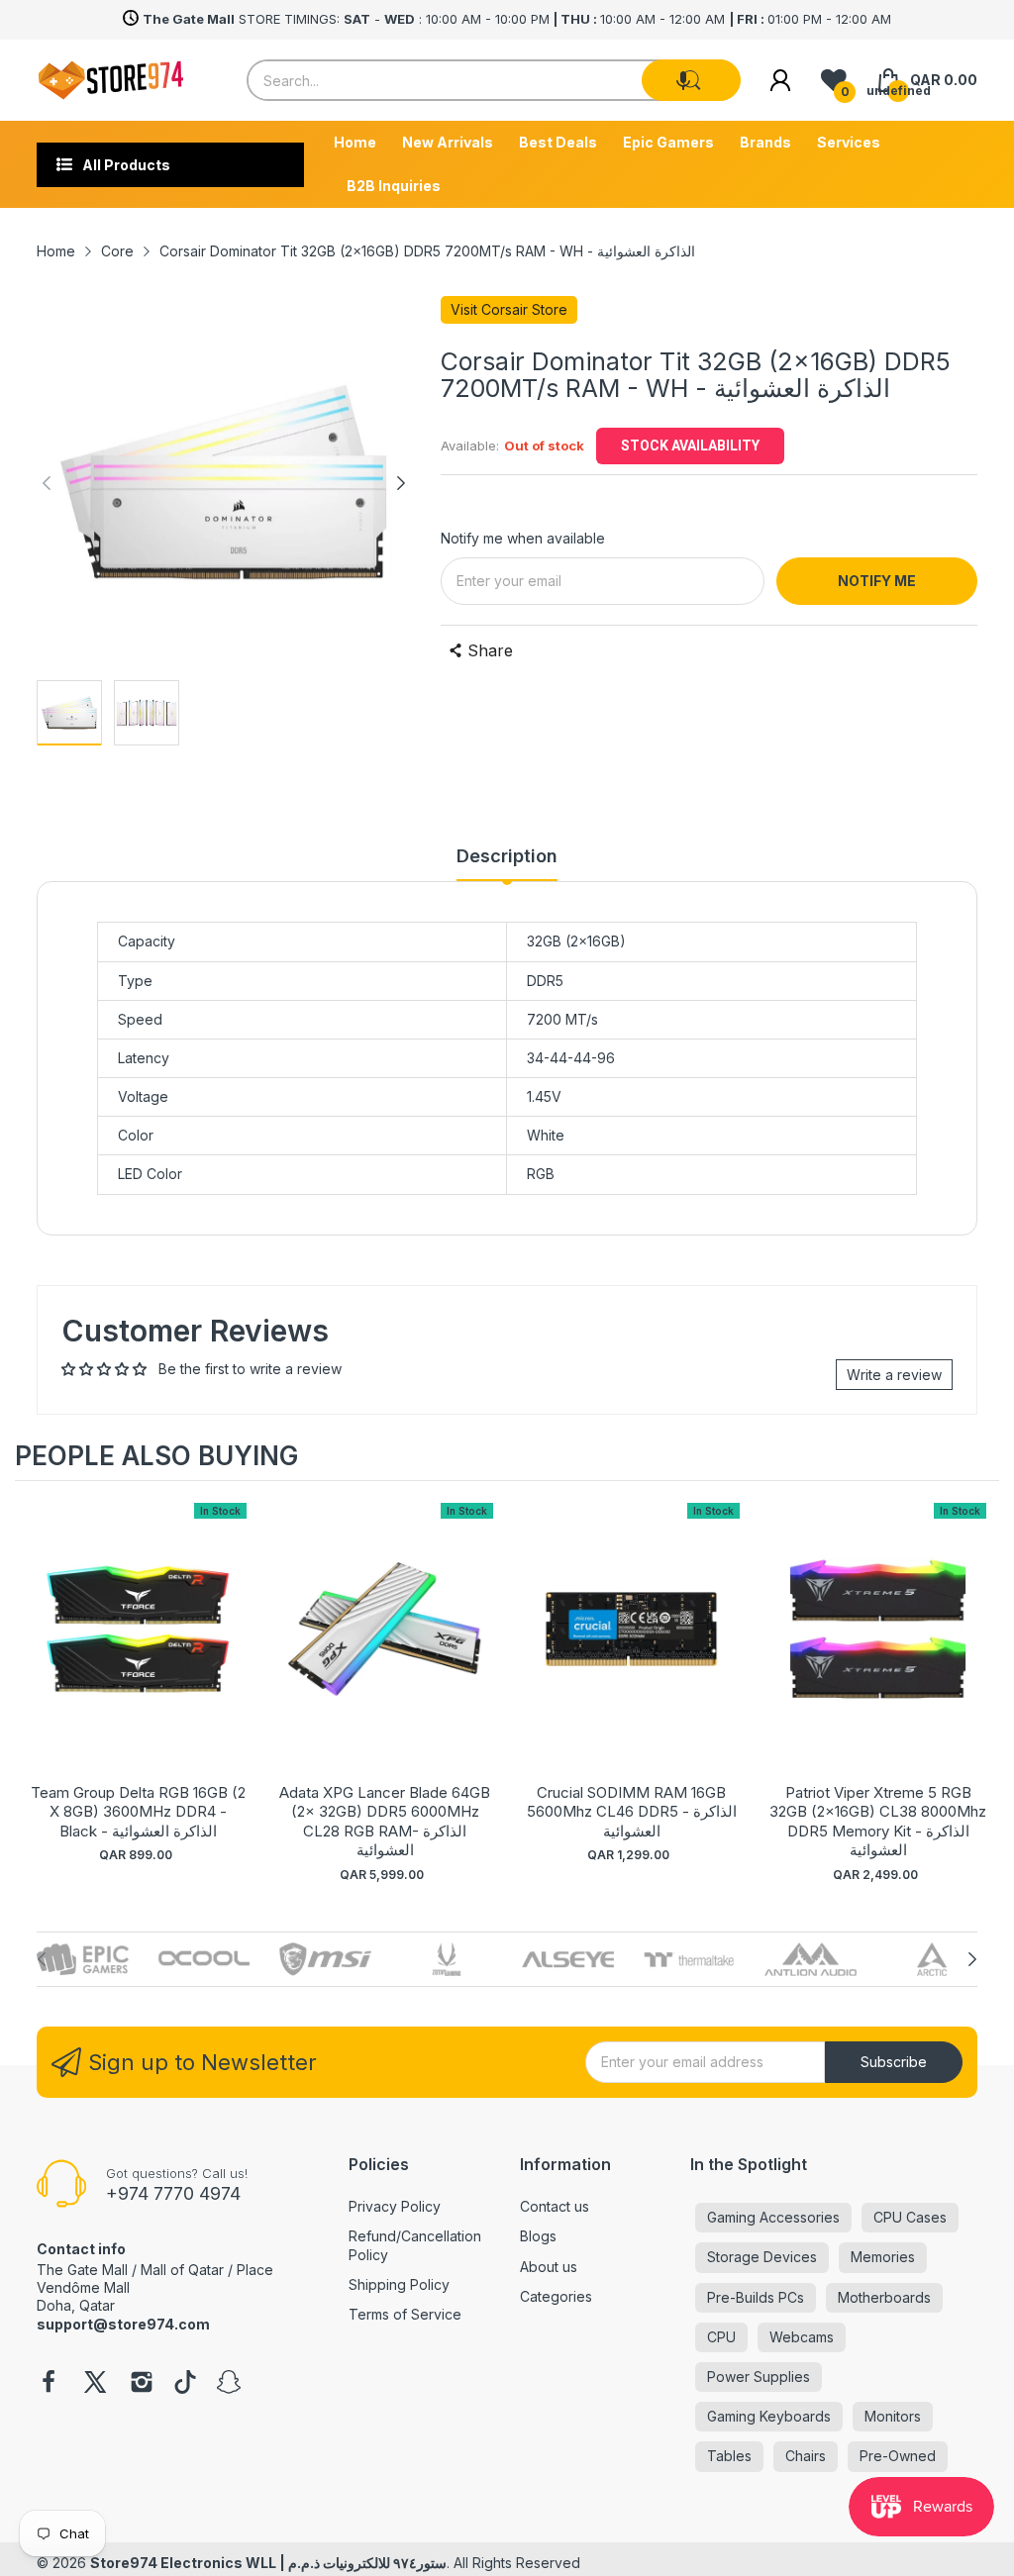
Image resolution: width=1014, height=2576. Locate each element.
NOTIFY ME (877, 581)
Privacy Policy (395, 2206)
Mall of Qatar (182, 2270)
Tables (729, 2456)
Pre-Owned (898, 2456)
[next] (979, 1682)
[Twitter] (95, 2384)
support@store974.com (123, 2324)
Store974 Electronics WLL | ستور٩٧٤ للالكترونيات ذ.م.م (268, 2563)
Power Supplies (759, 2377)
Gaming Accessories (773, 2217)
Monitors (893, 2416)
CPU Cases (910, 2217)
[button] (683, 80)
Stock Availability (690, 446)
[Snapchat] (229, 2384)
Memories (883, 2257)
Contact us (555, 2206)
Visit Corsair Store (509, 309)
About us (549, 2267)
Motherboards (884, 2297)
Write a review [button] (894, 1375)
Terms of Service (405, 2314)
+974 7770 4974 (173, 2193)
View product (139, 1650)
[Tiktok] (185, 2384)
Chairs (806, 2456)
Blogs (538, 2236)
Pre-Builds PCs (756, 2297)
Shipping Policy (399, 2284)
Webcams (802, 2337)
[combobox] (493, 80)
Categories (556, 2296)
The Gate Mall (82, 2270)
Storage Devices (762, 2257)
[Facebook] (49, 2384)
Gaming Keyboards (769, 2416)
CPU (721, 2337)
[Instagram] (142, 2384)
